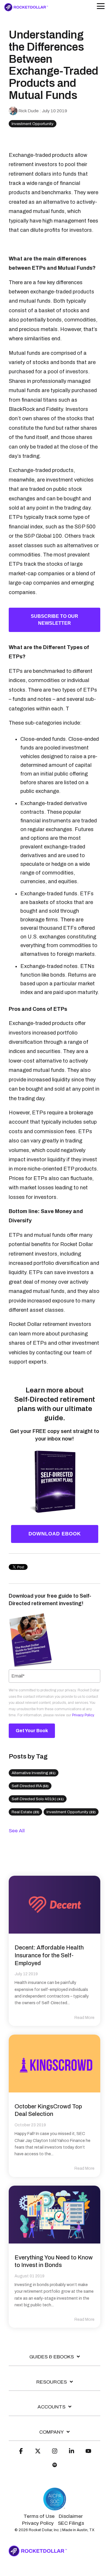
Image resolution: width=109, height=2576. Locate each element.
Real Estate (25, 1812)
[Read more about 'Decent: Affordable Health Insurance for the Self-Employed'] (54, 1905)
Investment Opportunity (33, 124)
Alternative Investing (34, 1773)
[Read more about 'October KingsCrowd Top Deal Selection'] (54, 2064)
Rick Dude (28, 111)
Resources (52, 2382)
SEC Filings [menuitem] (71, 2523)
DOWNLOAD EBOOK (55, 1534)
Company (51, 2432)
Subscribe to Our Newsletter (54, 620)
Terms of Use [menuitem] (39, 2516)
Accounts (51, 2407)
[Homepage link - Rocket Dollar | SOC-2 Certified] (55, 2508)
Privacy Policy (83, 1715)
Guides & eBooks (52, 2357)
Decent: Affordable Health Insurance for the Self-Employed (49, 1955)
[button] (101, 6)
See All (17, 1831)
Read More (84, 2018)
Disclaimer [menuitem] (71, 2516)
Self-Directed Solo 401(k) (38, 1799)
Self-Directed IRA (30, 1786)
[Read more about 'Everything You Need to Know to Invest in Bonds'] (54, 2215)
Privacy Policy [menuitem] (38, 2523)
